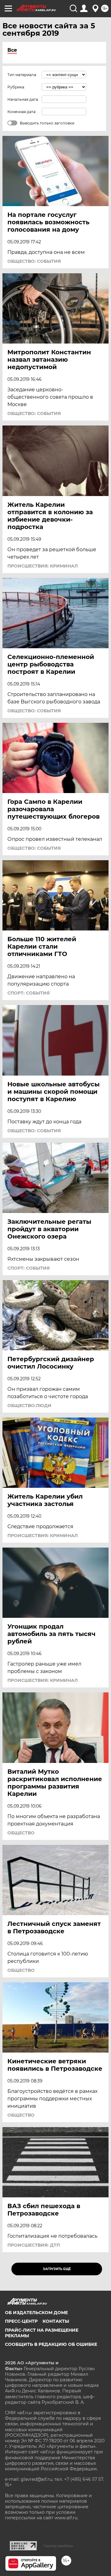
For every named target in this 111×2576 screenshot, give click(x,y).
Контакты (56, 2321)
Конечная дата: (22, 112)
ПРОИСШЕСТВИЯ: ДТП (34, 2245)
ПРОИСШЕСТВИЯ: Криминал (43, 566)
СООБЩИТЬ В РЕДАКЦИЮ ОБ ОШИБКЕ (51, 2344)
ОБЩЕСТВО (21, 1833)
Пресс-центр (21, 2321)
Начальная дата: (23, 99)
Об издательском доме (36, 2313)
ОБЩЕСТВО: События (34, 261)
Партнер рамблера (58, 2546)
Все (12, 50)
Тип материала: (22, 75)
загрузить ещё (57, 2269)
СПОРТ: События (29, 993)
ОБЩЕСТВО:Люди (29, 1406)
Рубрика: (16, 87)
